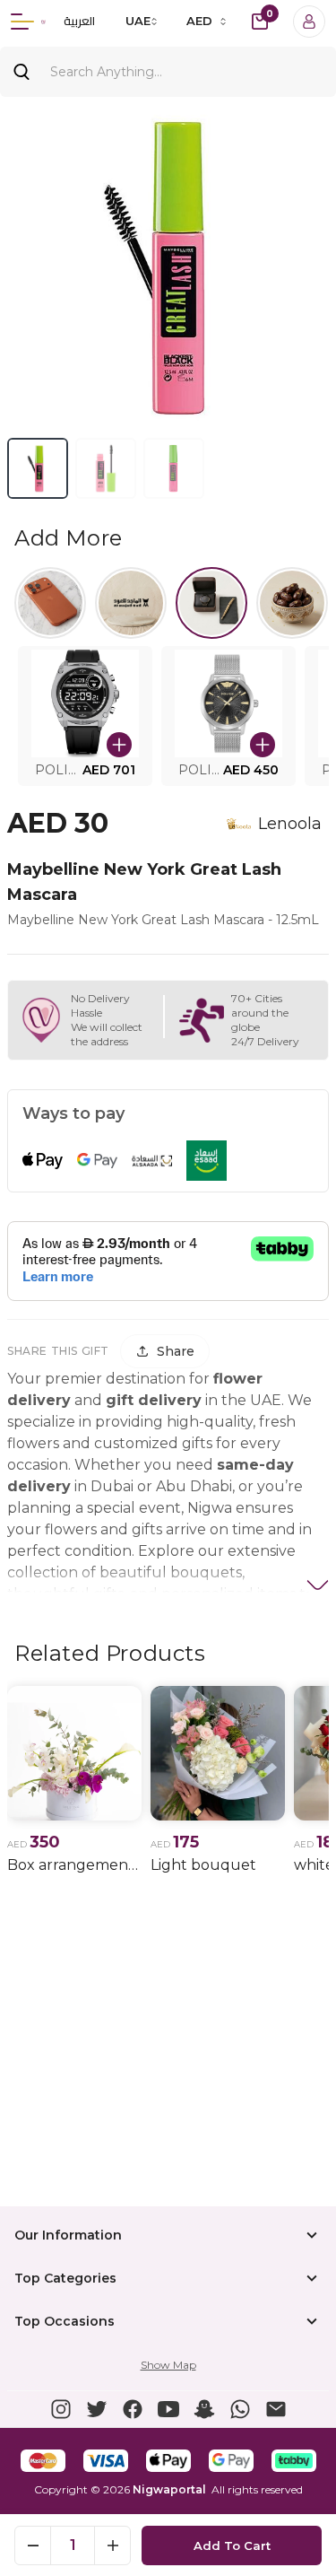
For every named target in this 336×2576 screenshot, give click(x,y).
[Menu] (22, 22)
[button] (85, 716)
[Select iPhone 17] (50, 603)
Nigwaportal (169, 2489)
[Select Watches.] (211, 603)
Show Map (168, 2365)
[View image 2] (106, 468)
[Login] (309, 22)
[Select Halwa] (292, 603)
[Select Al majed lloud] (131, 603)
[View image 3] (174, 468)
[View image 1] (38, 468)
